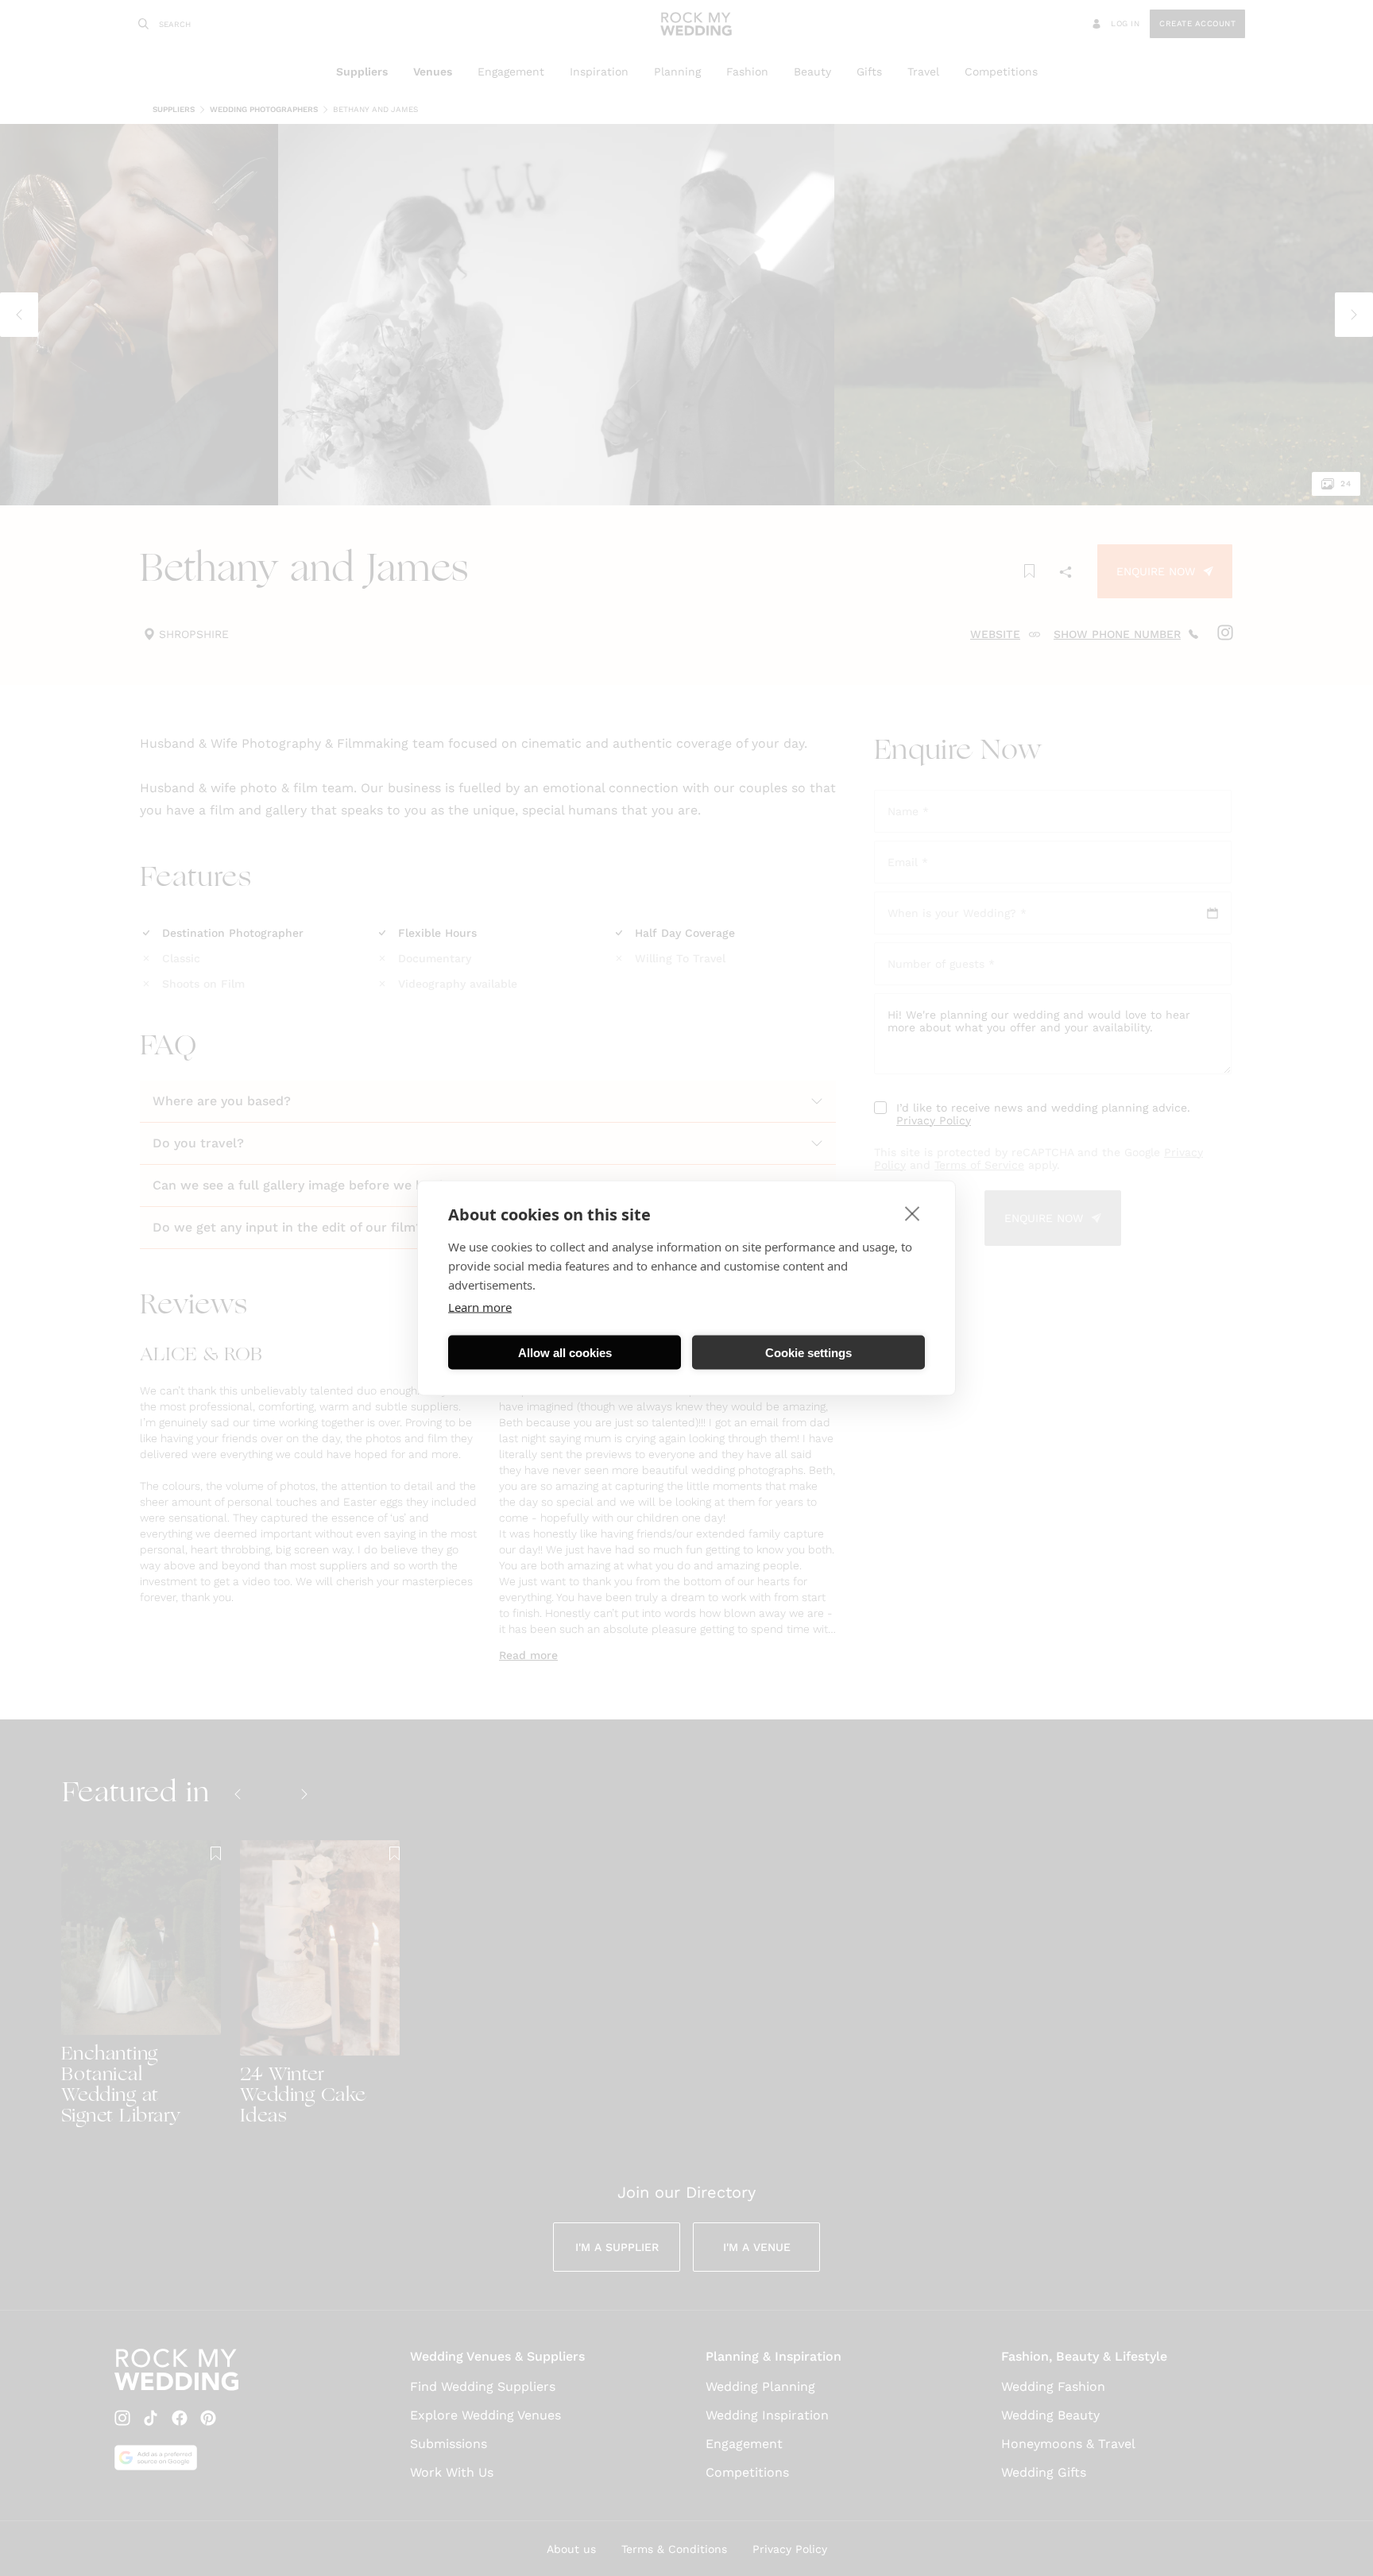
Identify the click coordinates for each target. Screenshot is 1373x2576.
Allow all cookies (565, 1352)
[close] (913, 1213)
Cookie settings (808, 1352)
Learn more (480, 1307)
